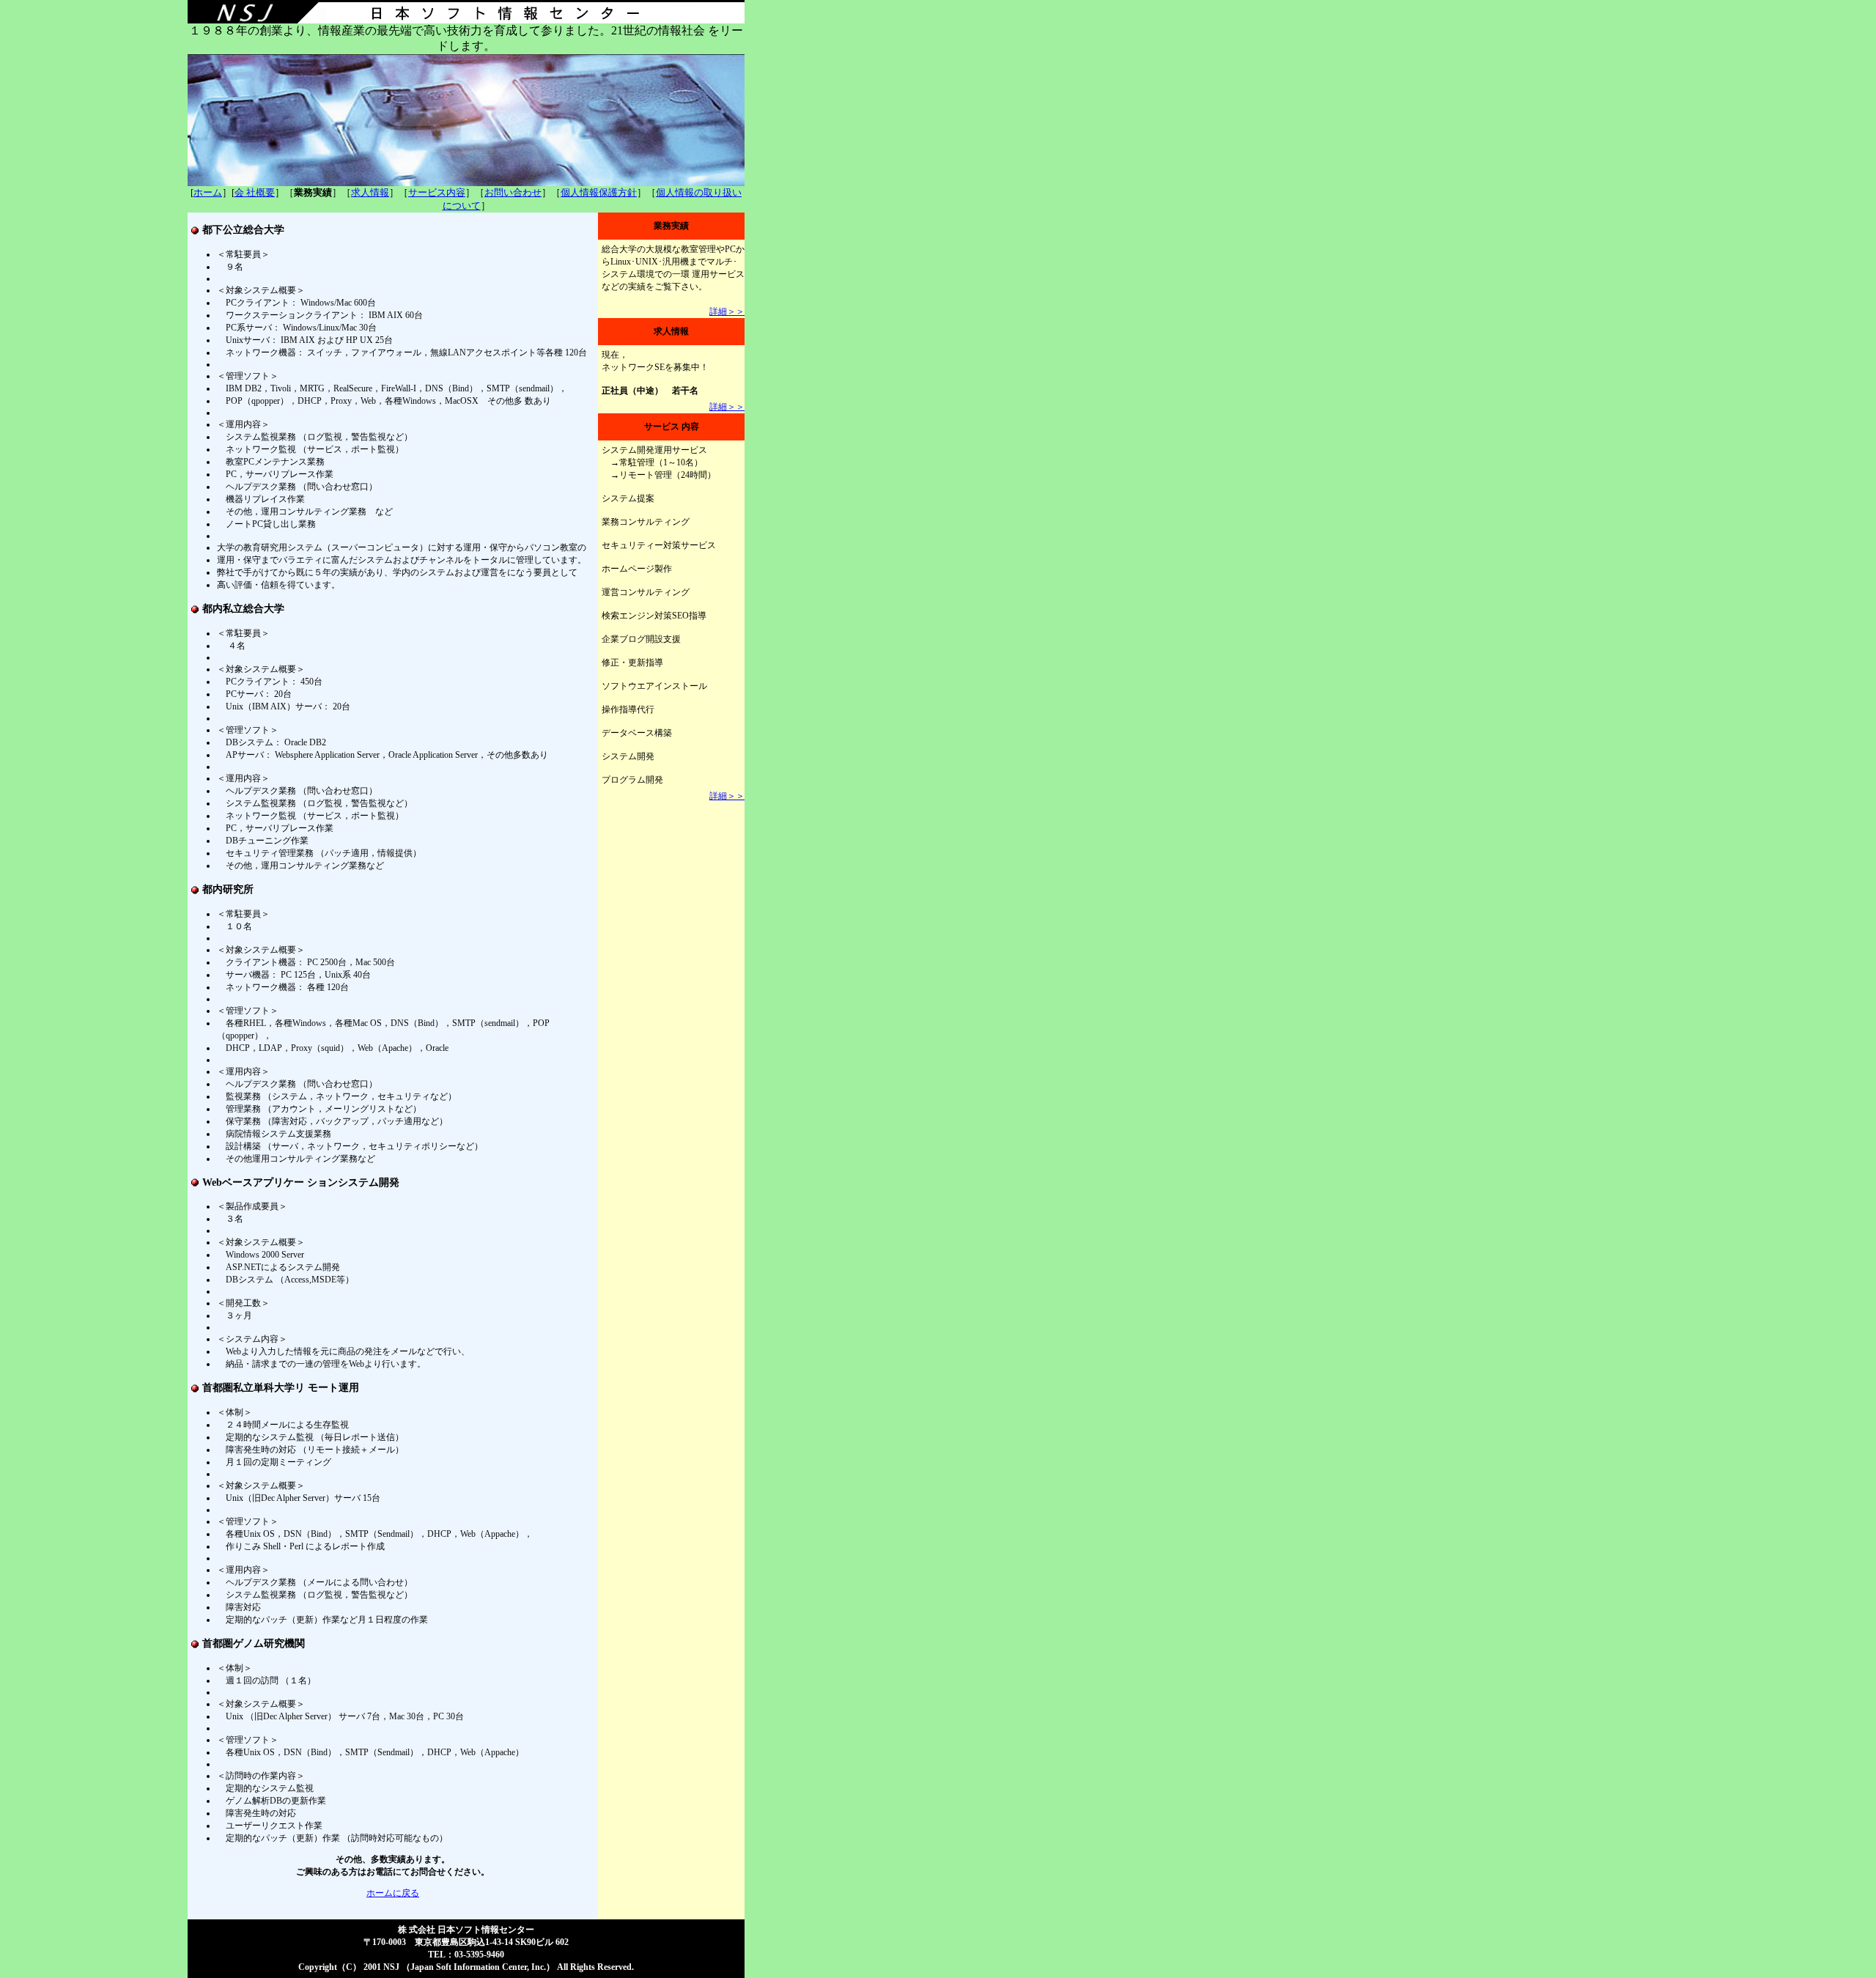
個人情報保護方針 (599, 192)
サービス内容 (437, 192)
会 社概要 (255, 192)
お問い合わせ (513, 192)
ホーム (208, 192)
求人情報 (370, 192)
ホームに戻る (393, 1893)
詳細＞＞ (727, 311)
